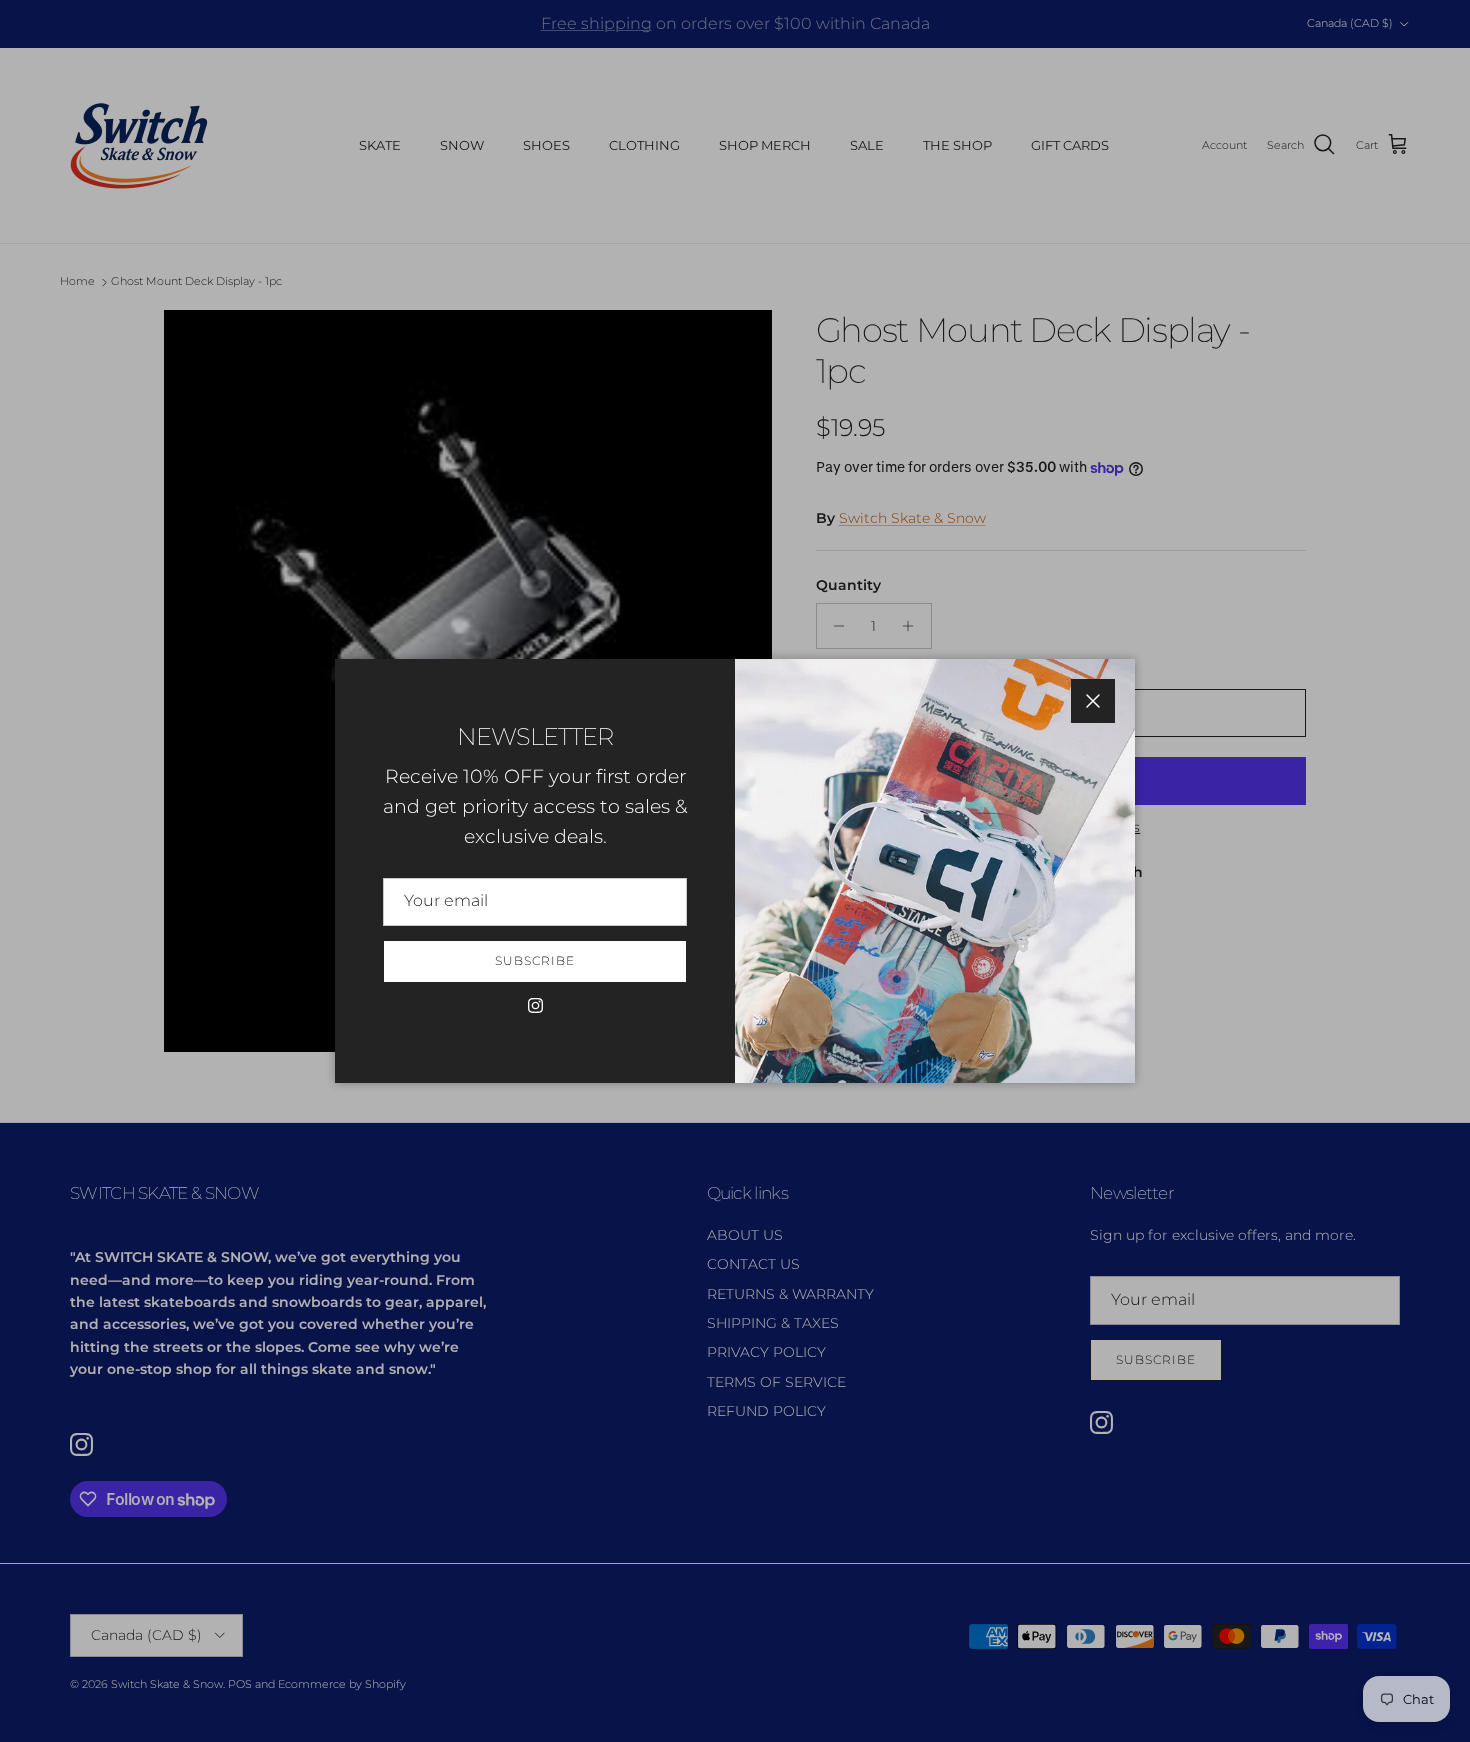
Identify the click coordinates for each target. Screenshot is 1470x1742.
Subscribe (535, 960)
